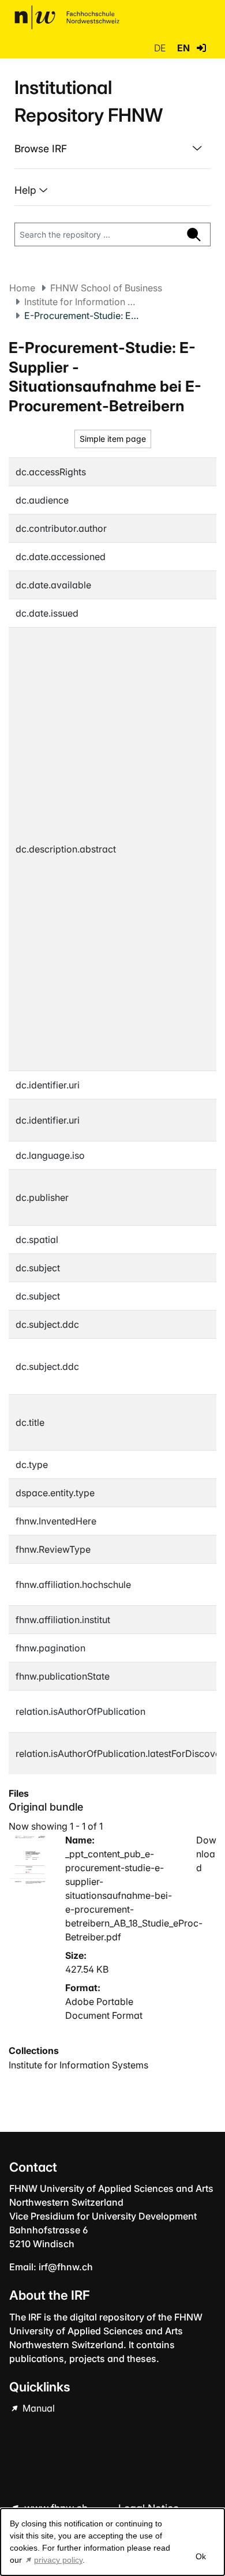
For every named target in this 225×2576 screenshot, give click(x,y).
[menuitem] (112, 149)
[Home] (67, 17)
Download (206, 1854)
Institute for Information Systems (82, 302)
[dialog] (112, 2542)
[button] (201, 48)
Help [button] (27, 190)
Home (22, 288)
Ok (201, 2556)
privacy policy (58, 2560)
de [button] (161, 48)
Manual (37, 2408)
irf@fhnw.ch (66, 2267)
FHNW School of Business (106, 288)
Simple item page (113, 439)
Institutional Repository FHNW (89, 101)
